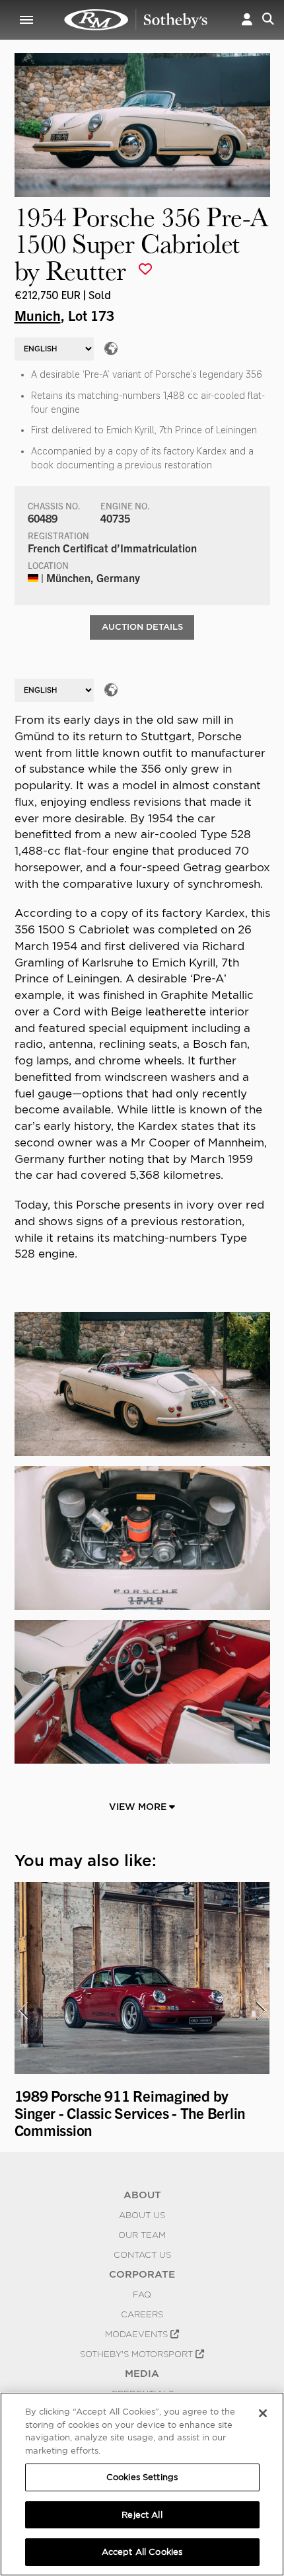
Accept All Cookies (142, 2552)
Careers (142, 2314)
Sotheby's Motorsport (138, 2354)
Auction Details (142, 627)
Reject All (142, 2515)
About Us (142, 2215)
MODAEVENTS (138, 2334)
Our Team (142, 2235)
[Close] (263, 2413)
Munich (38, 315)
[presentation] (23, 2010)
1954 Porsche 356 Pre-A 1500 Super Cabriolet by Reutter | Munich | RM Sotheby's (136, 20)
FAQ (142, 2294)
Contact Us (142, 2254)
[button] (247, 20)
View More (139, 1807)
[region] (142, 2484)
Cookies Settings (142, 2477)
